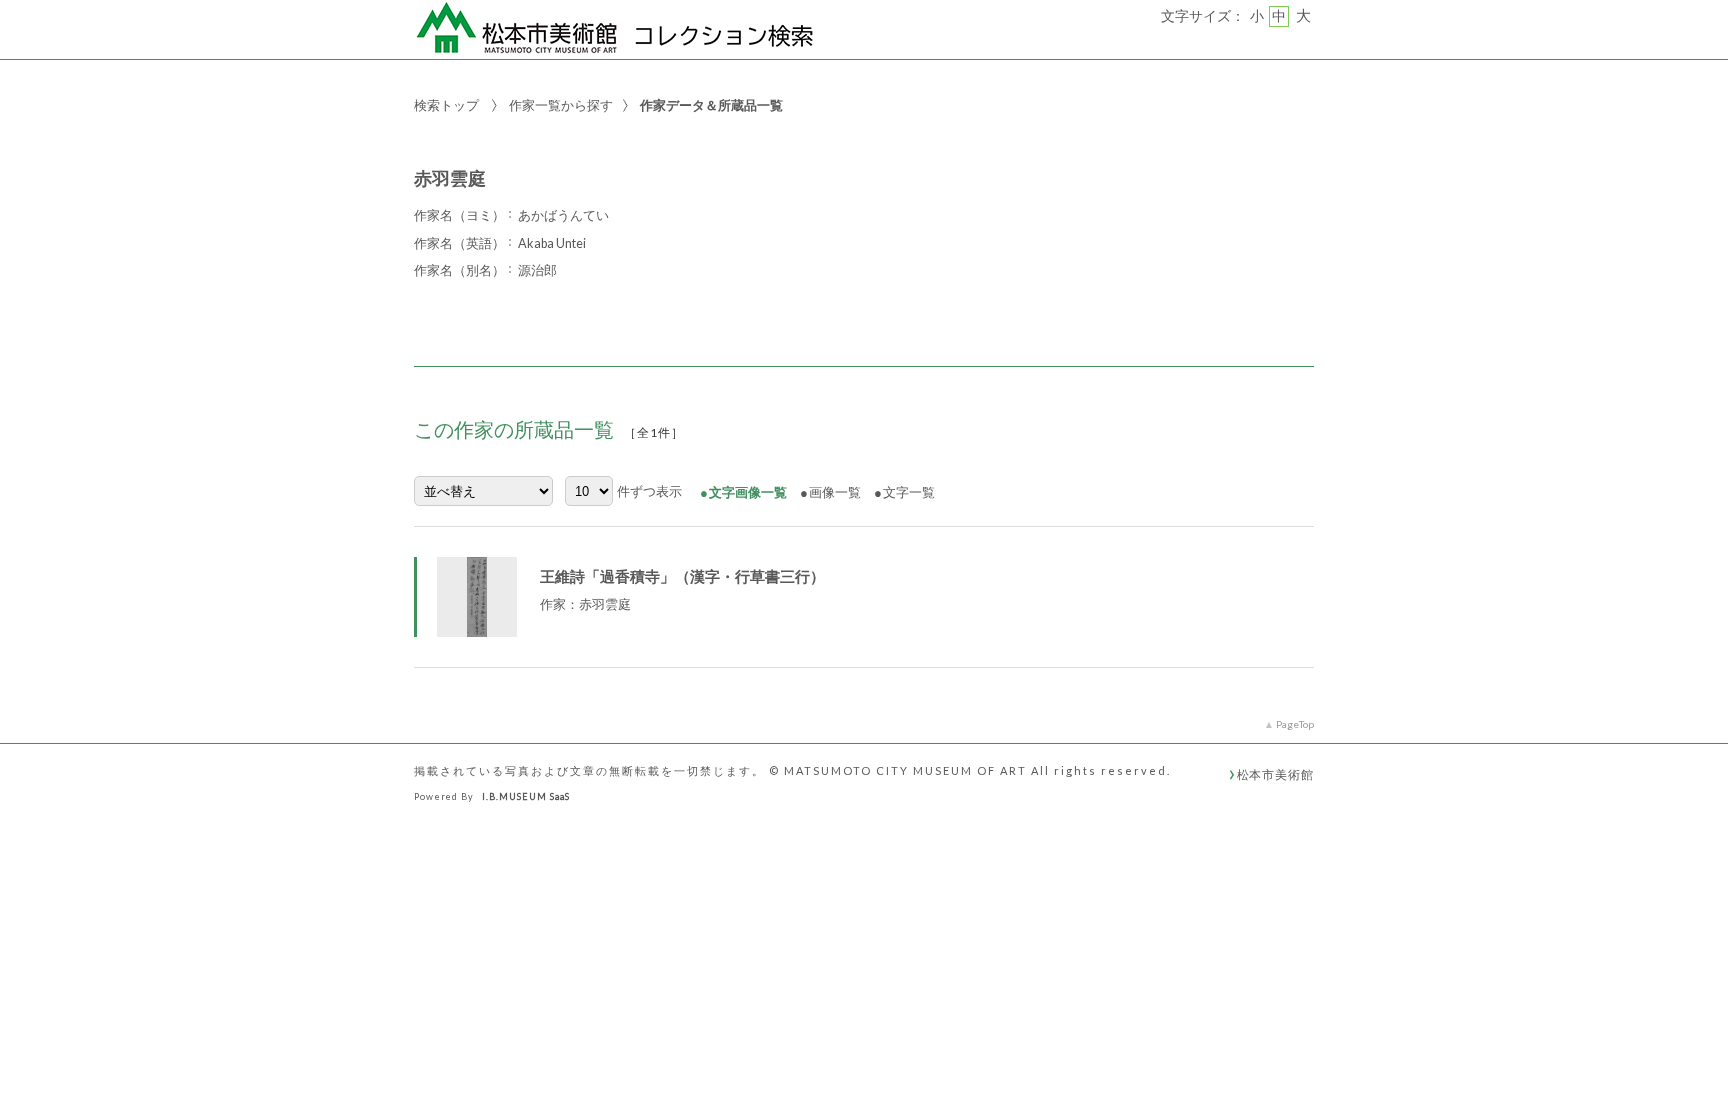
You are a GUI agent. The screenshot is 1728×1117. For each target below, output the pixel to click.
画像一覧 (835, 492)
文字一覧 (909, 492)
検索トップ (446, 105)
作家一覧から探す (561, 105)
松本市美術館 (1275, 774)
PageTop (1295, 724)
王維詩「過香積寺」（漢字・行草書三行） (682, 576)
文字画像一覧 (748, 492)
